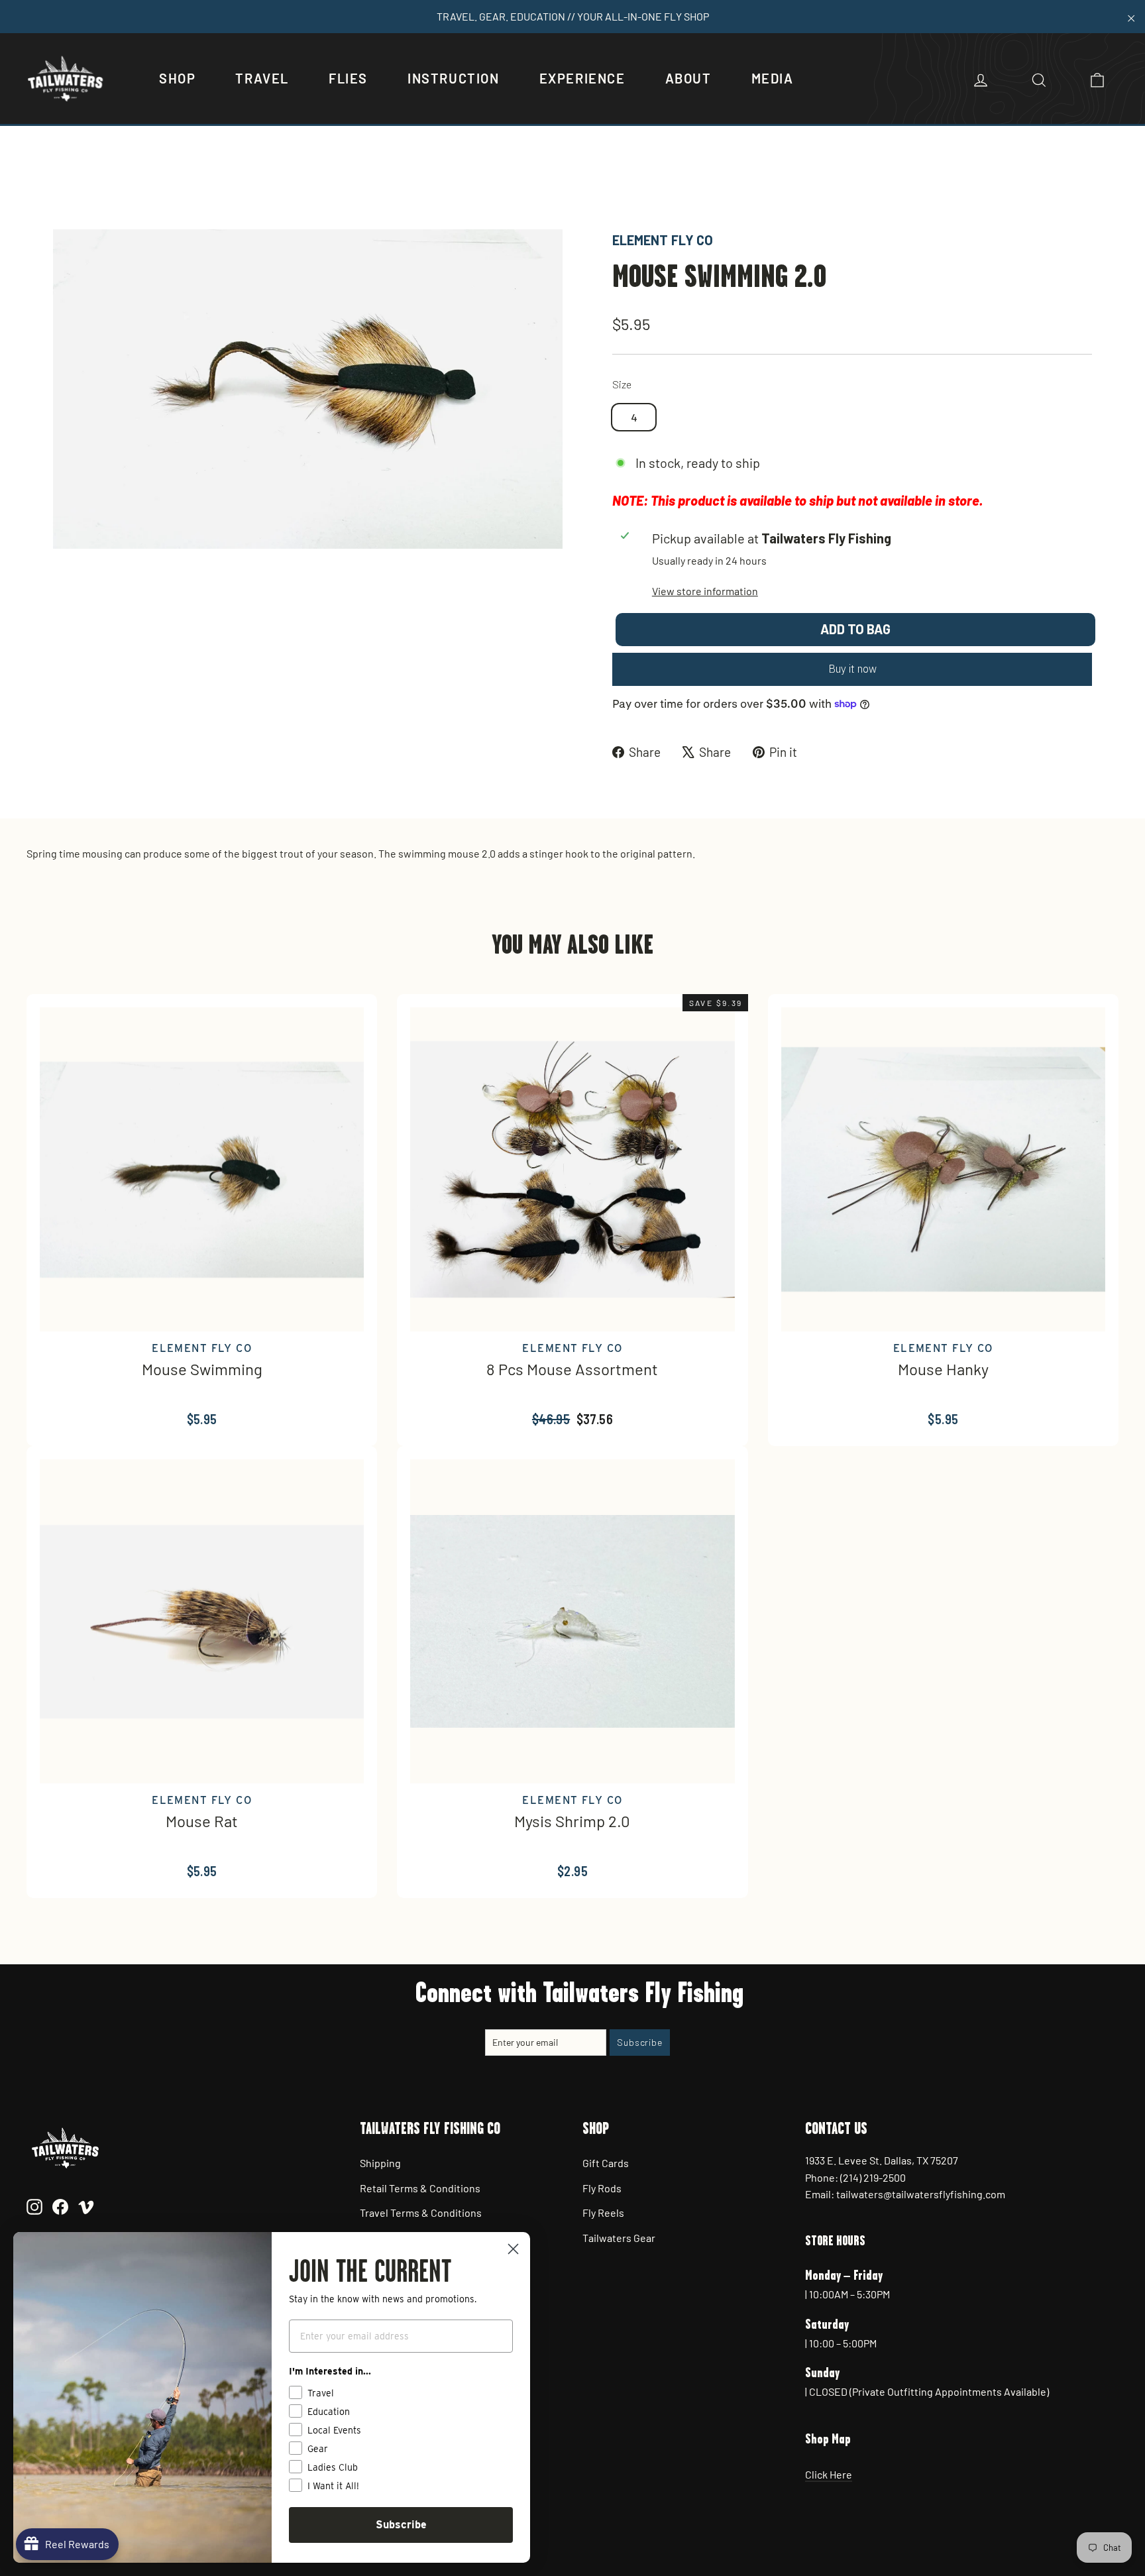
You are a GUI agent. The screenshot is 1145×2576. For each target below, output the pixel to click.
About (688, 78)
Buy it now (852, 669)
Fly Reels (603, 2212)
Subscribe (401, 2525)
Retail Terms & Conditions (420, 2188)
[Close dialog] (513, 2249)
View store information (705, 591)
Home (67, 184)
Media (773, 78)
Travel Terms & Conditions (421, 2212)
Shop (177, 78)
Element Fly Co (663, 240)
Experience (582, 78)
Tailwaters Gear (619, 2238)
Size (622, 384)
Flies (348, 78)
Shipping (380, 2163)
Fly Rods (602, 2188)
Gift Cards (606, 2163)
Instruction (454, 78)
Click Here (829, 2474)
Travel (262, 78)
